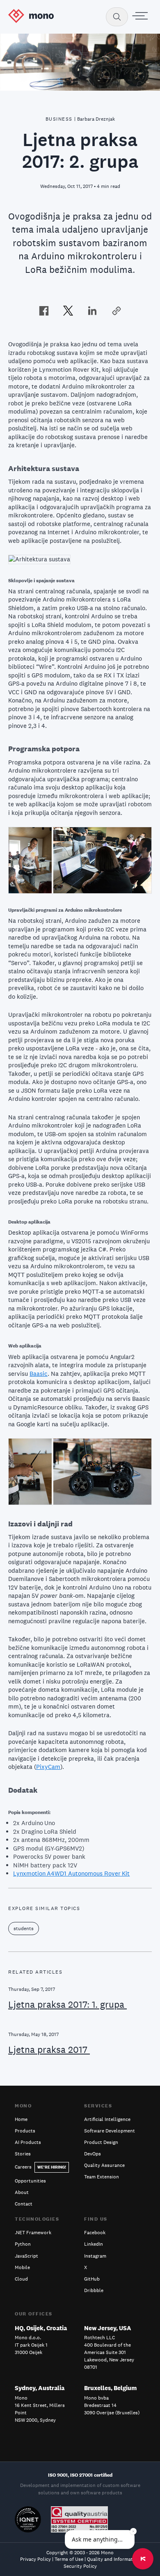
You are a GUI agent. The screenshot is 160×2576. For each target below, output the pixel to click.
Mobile (22, 2267)
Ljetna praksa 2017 (49, 2050)
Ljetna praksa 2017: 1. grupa (67, 2004)
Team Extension (102, 2177)
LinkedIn (94, 2244)
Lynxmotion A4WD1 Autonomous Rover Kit (71, 1873)
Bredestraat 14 (100, 2405)
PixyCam (48, 1767)
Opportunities (30, 2181)
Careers (40, 2167)
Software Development (110, 2131)
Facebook (95, 2233)
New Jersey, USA (108, 2328)
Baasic (39, 1374)
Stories (23, 2154)
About (22, 2192)
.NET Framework (33, 2233)
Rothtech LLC (99, 2338)
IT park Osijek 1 (31, 2345)
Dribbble (94, 2290)
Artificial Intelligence (107, 2119)
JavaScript (26, 2256)
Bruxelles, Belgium (110, 2388)
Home (21, 2119)
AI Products (28, 2142)
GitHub (92, 2279)
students (24, 1929)
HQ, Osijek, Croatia (41, 2328)
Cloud (21, 2279)
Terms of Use (69, 2559)
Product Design (101, 2142)
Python (23, 2244)
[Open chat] (143, 2559)
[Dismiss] (133, 2531)
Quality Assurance (104, 2165)
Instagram (95, 2256)
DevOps (93, 2154)
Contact (24, 2204)
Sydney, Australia (40, 2388)
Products (25, 2131)
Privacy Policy (35, 2559)
